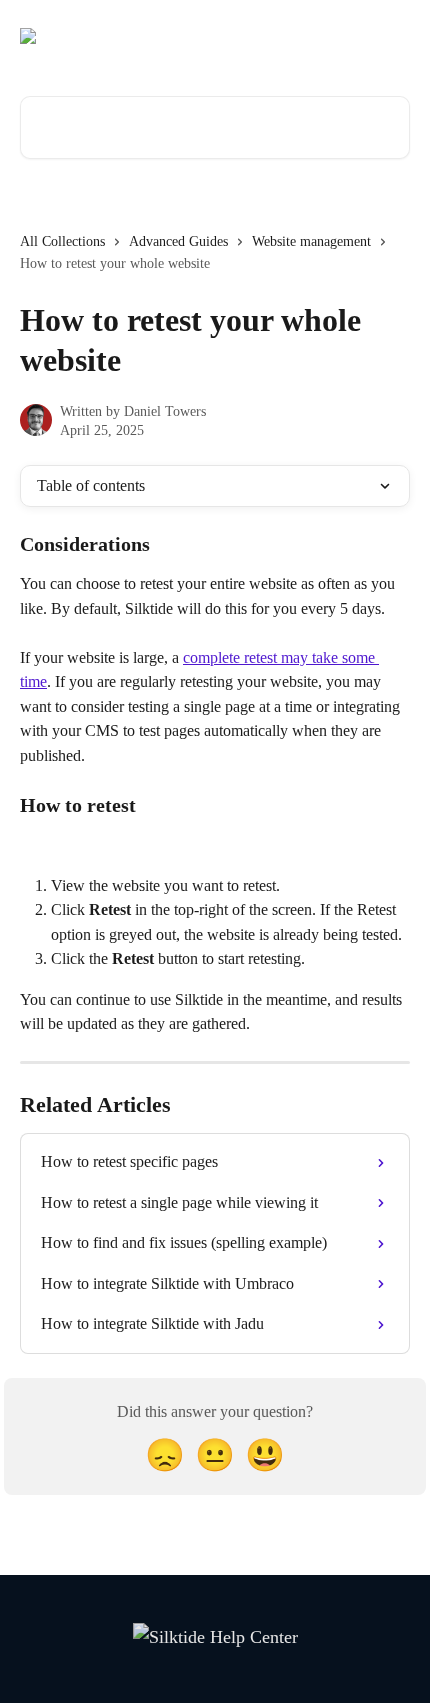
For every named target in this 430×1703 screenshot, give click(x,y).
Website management (311, 241)
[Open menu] (392, 36)
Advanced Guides (178, 241)
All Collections (62, 241)
